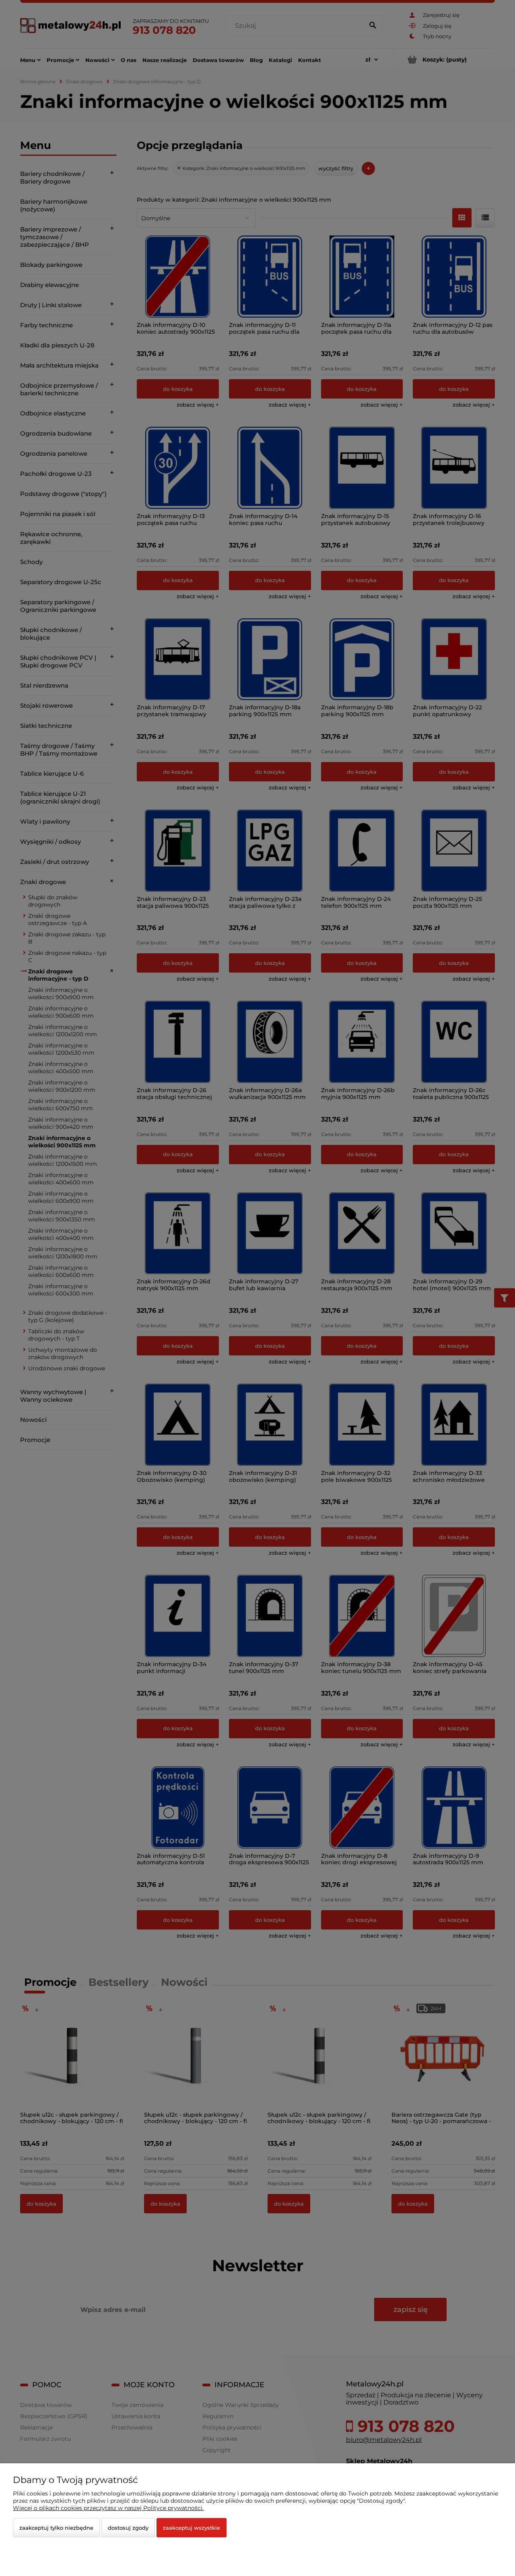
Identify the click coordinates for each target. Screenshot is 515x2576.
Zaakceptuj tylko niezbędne (56, 2528)
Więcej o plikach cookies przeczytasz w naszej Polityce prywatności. (108, 2508)
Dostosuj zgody (128, 2528)
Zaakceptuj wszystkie (192, 2528)
